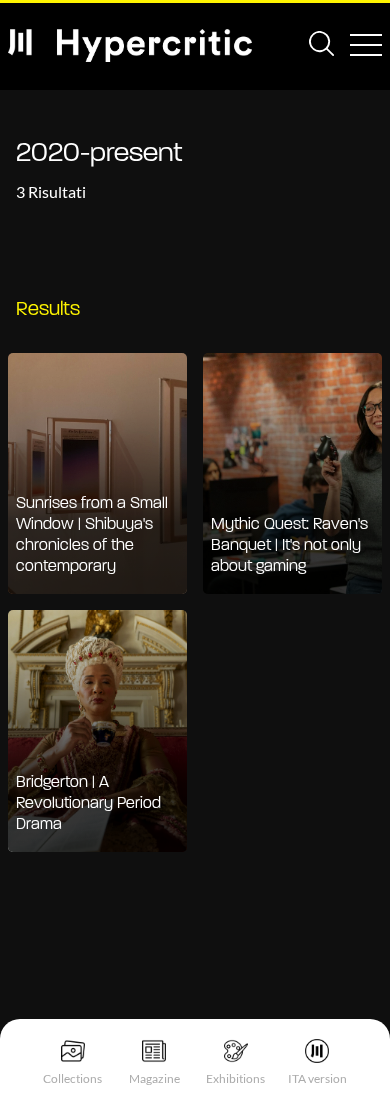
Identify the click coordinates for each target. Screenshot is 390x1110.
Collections (72, 1078)
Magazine (154, 1078)
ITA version (317, 1078)
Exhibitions (235, 1078)
